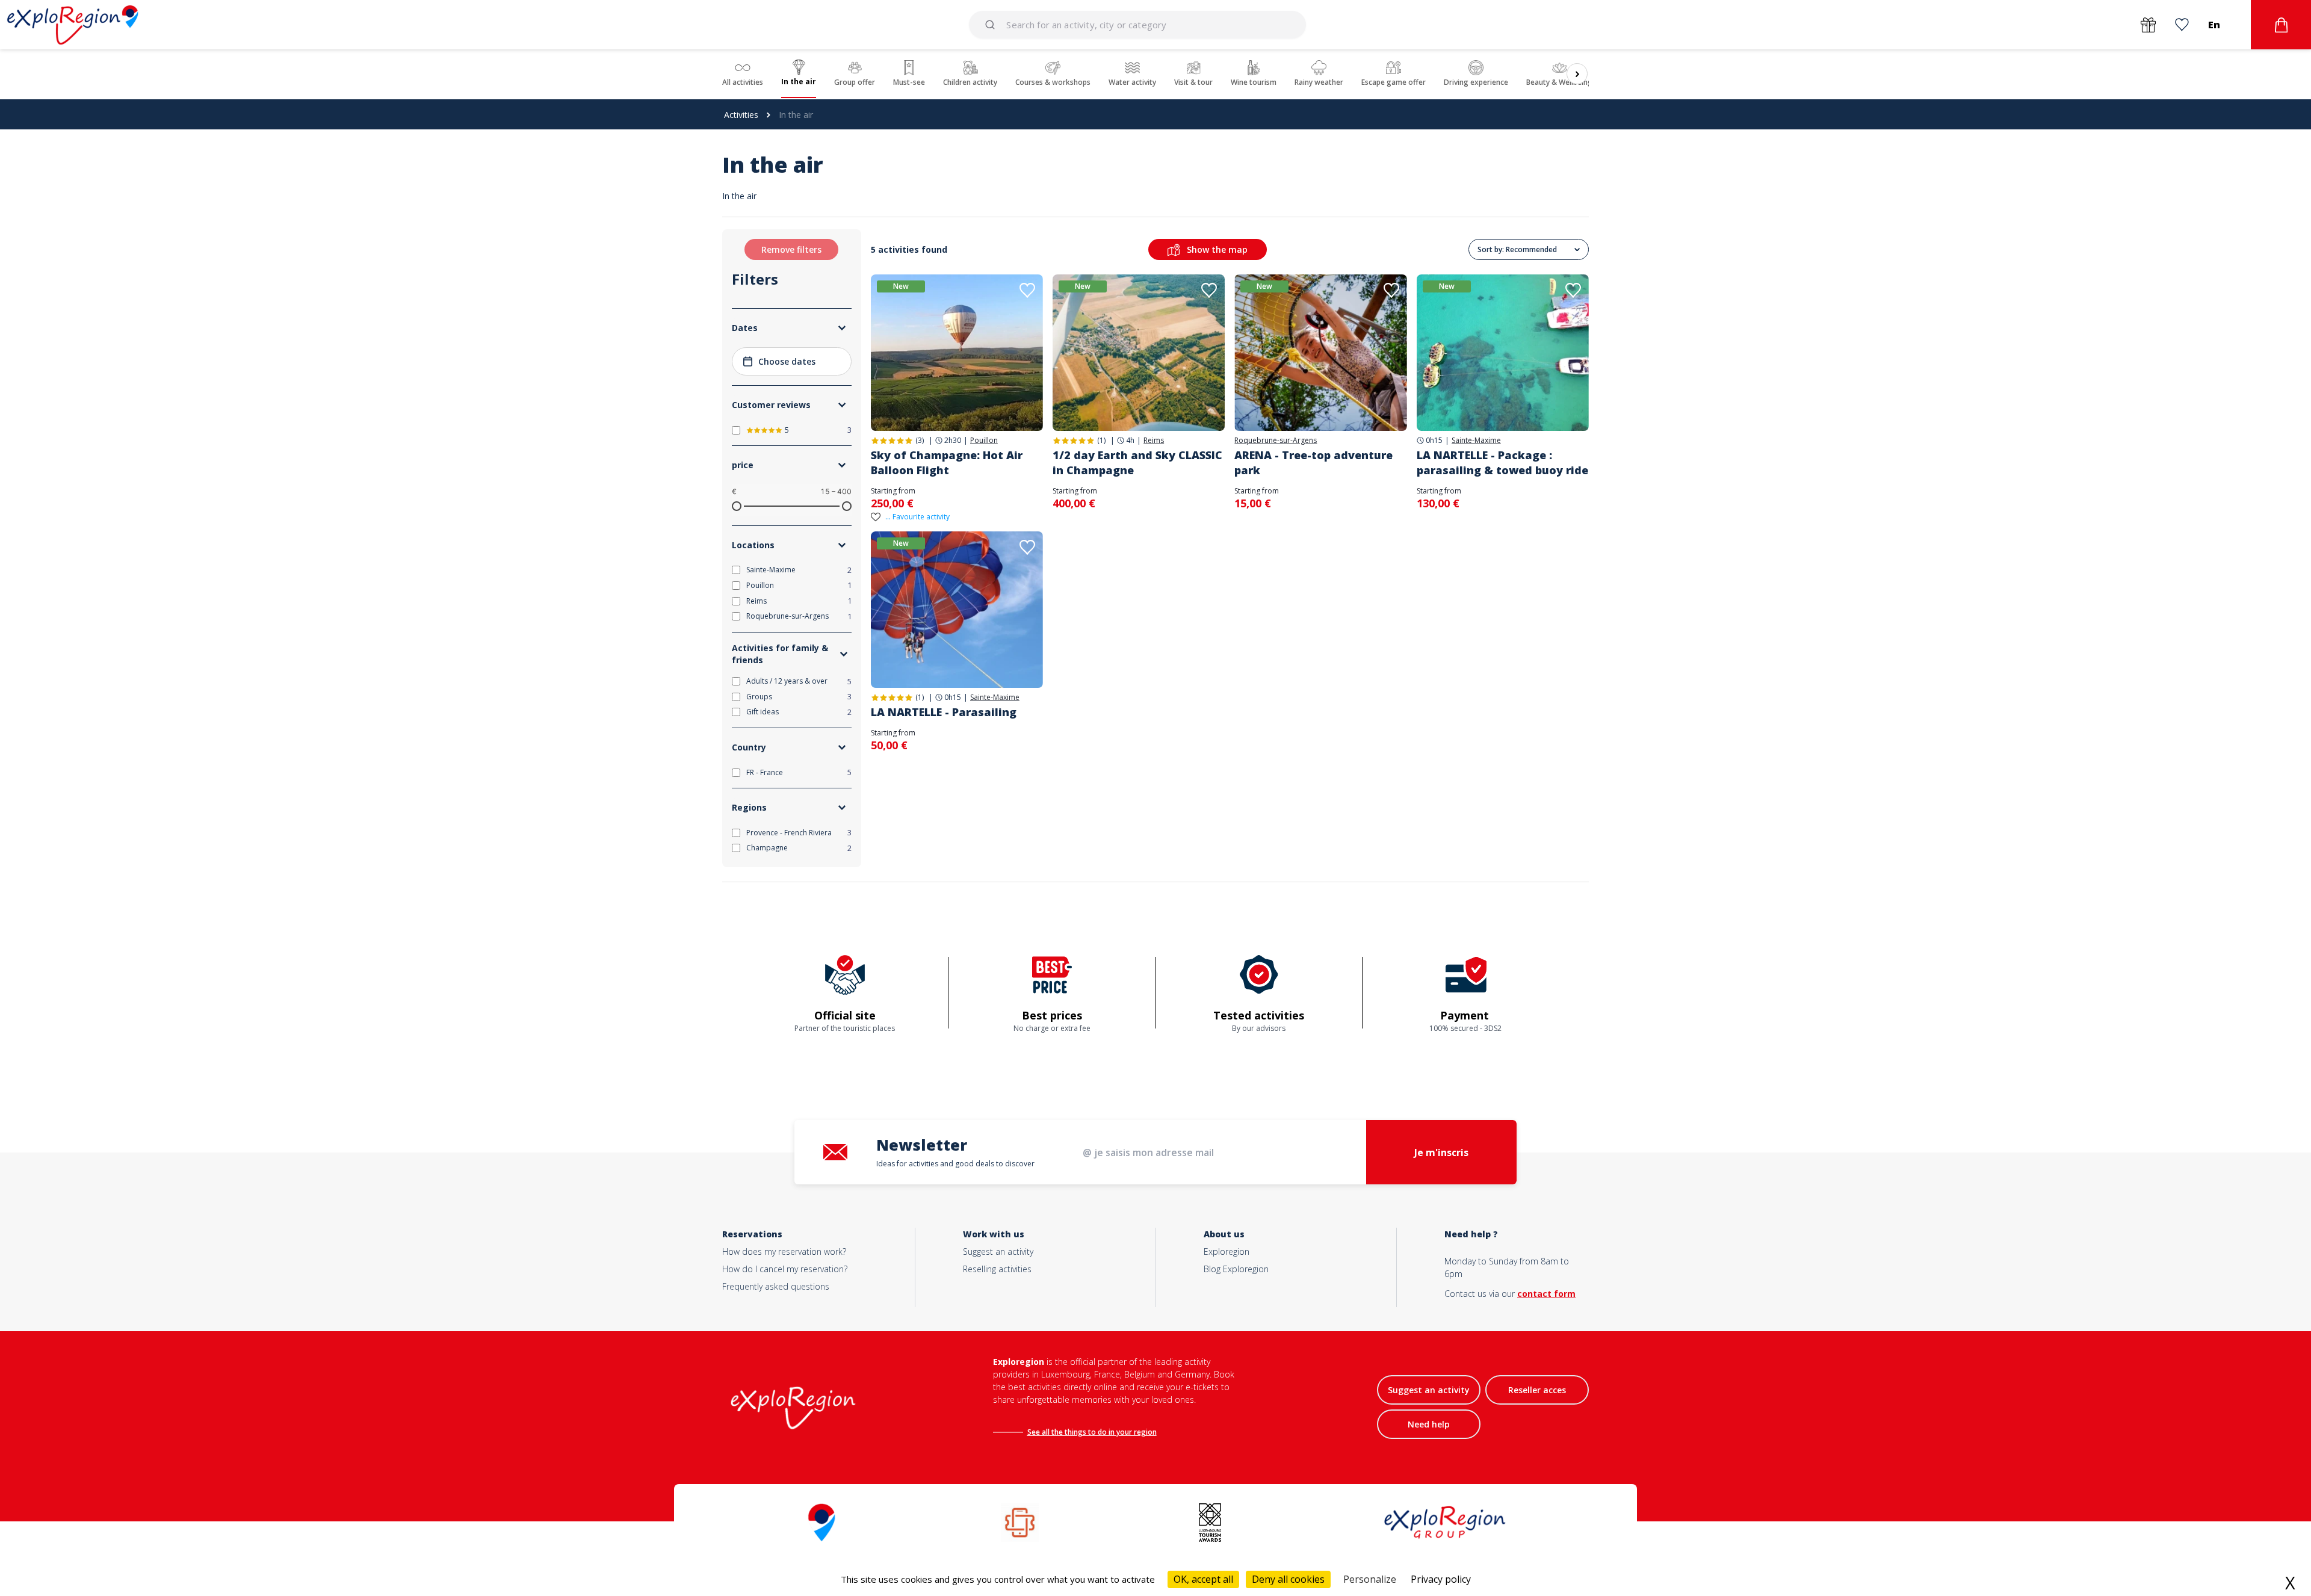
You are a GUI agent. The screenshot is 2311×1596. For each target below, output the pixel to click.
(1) (1101, 440)
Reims (1154, 441)
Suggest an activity (998, 1251)
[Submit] (992, 25)
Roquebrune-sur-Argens (1276, 441)
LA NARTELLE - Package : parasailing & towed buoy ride (1502, 462)
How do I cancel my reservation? (785, 1269)
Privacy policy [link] (1441, 1579)
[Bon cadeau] (2148, 25)
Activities (741, 115)
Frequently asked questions (776, 1286)
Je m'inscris (1441, 1152)
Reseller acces (1537, 1390)
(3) (920, 440)
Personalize (1370, 1579)
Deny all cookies (1288, 1579)
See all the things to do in (1072, 1432)
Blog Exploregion (1236, 1269)
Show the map (1217, 249)
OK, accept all (1203, 1579)
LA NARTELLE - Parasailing (944, 712)
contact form (1546, 1294)
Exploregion (1227, 1251)
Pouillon (984, 441)
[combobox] (1138, 25)
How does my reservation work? (784, 1251)
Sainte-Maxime (1476, 441)
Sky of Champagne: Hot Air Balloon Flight (947, 462)
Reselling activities (997, 1269)
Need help (1429, 1424)
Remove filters (791, 249)
